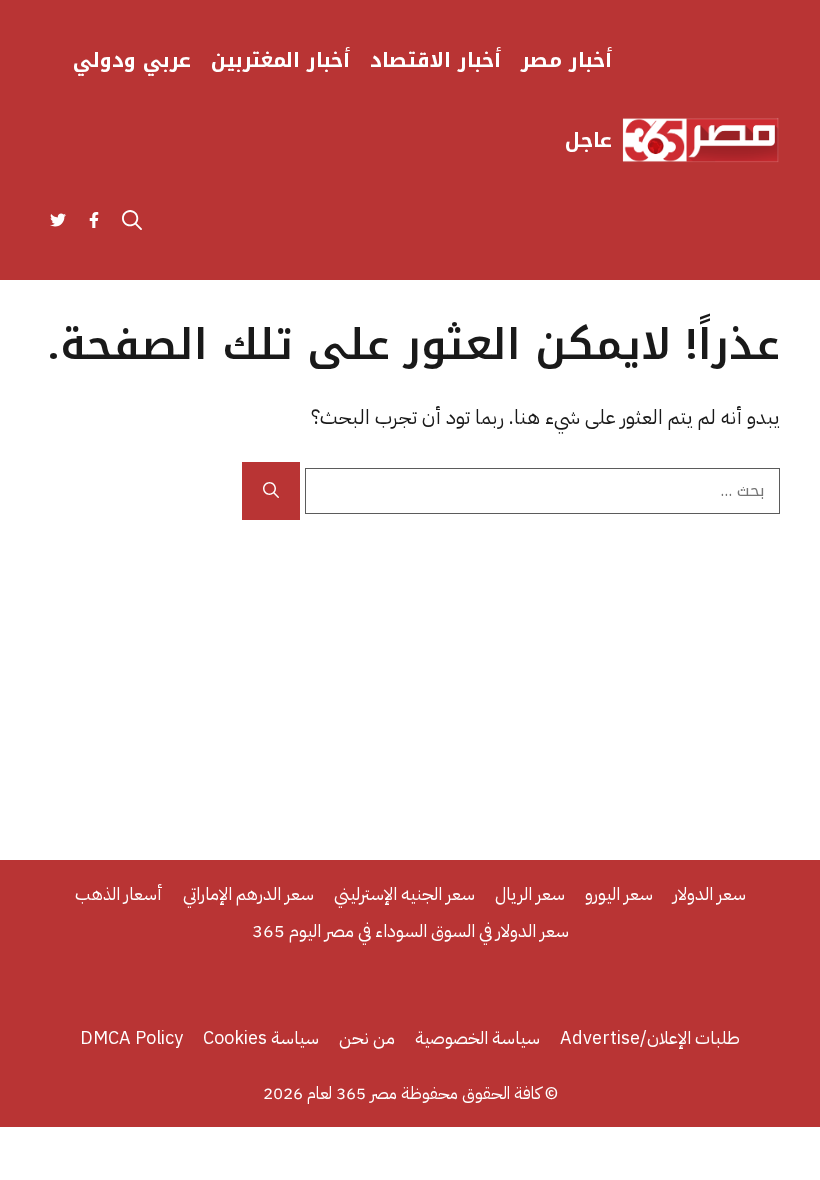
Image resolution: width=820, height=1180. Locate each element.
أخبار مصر (566, 60)
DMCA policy (131, 1037)
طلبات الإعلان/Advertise (650, 1037)
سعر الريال (530, 893)
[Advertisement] (410, 670)
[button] (132, 220)
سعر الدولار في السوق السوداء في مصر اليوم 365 (410, 930)
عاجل (588, 140)
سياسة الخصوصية (477, 1037)
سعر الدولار (709, 893)
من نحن (367, 1037)
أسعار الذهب (119, 893)
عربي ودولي (132, 60)
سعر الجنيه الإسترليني (404, 893)
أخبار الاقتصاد (435, 60)
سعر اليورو (619, 893)
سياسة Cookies (261, 1037)
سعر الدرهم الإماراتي (248, 893)
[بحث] (271, 491)
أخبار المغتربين (280, 60)
